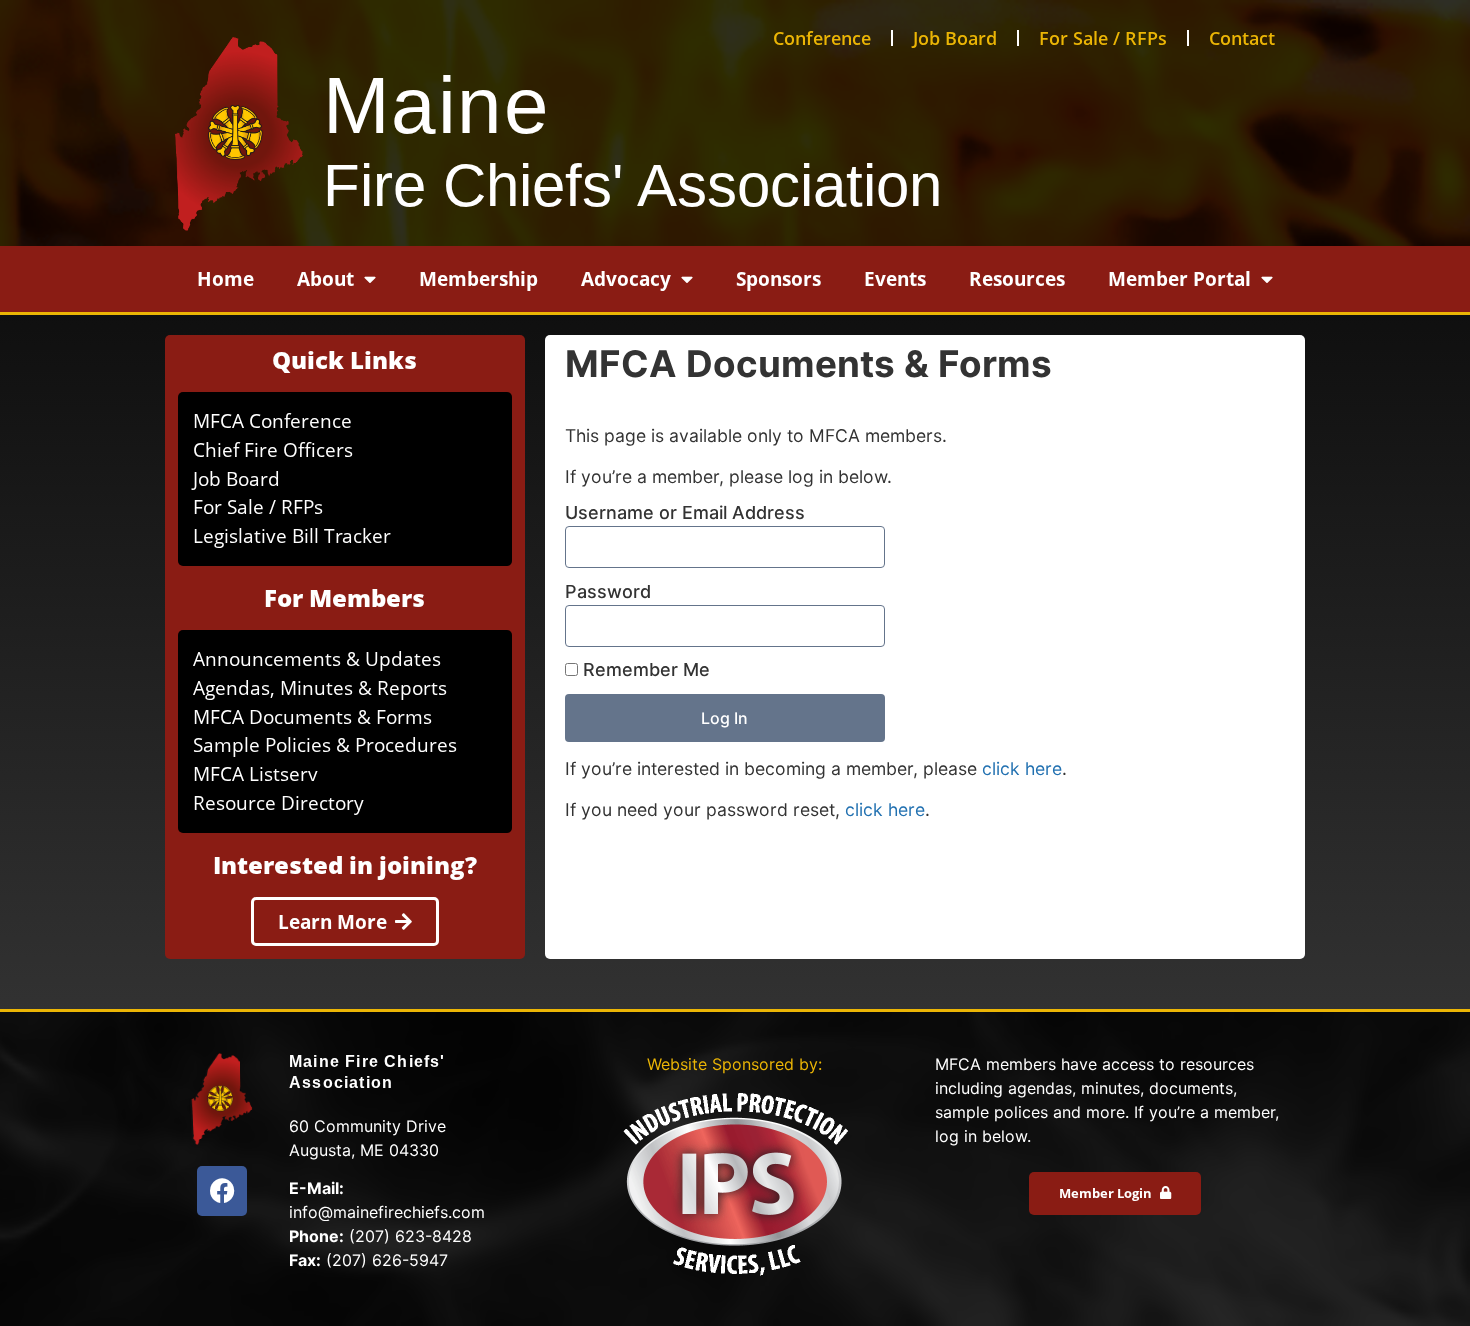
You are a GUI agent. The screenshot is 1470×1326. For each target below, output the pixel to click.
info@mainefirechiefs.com (387, 1212)
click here (1022, 768)
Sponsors (778, 278)
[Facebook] (222, 1191)
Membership (478, 278)
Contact (1242, 38)
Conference (822, 38)
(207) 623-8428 (410, 1236)
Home (225, 278)
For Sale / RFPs (1103, 38)
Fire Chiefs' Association (632, 185)
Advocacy (626, 278)
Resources (1017, 278)
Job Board (955, 38)
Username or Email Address (685, 513)
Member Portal (1179, 278)
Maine (437, 105)
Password (608, 592)
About (325, 278)
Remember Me (644, 670)
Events (895, 278)
